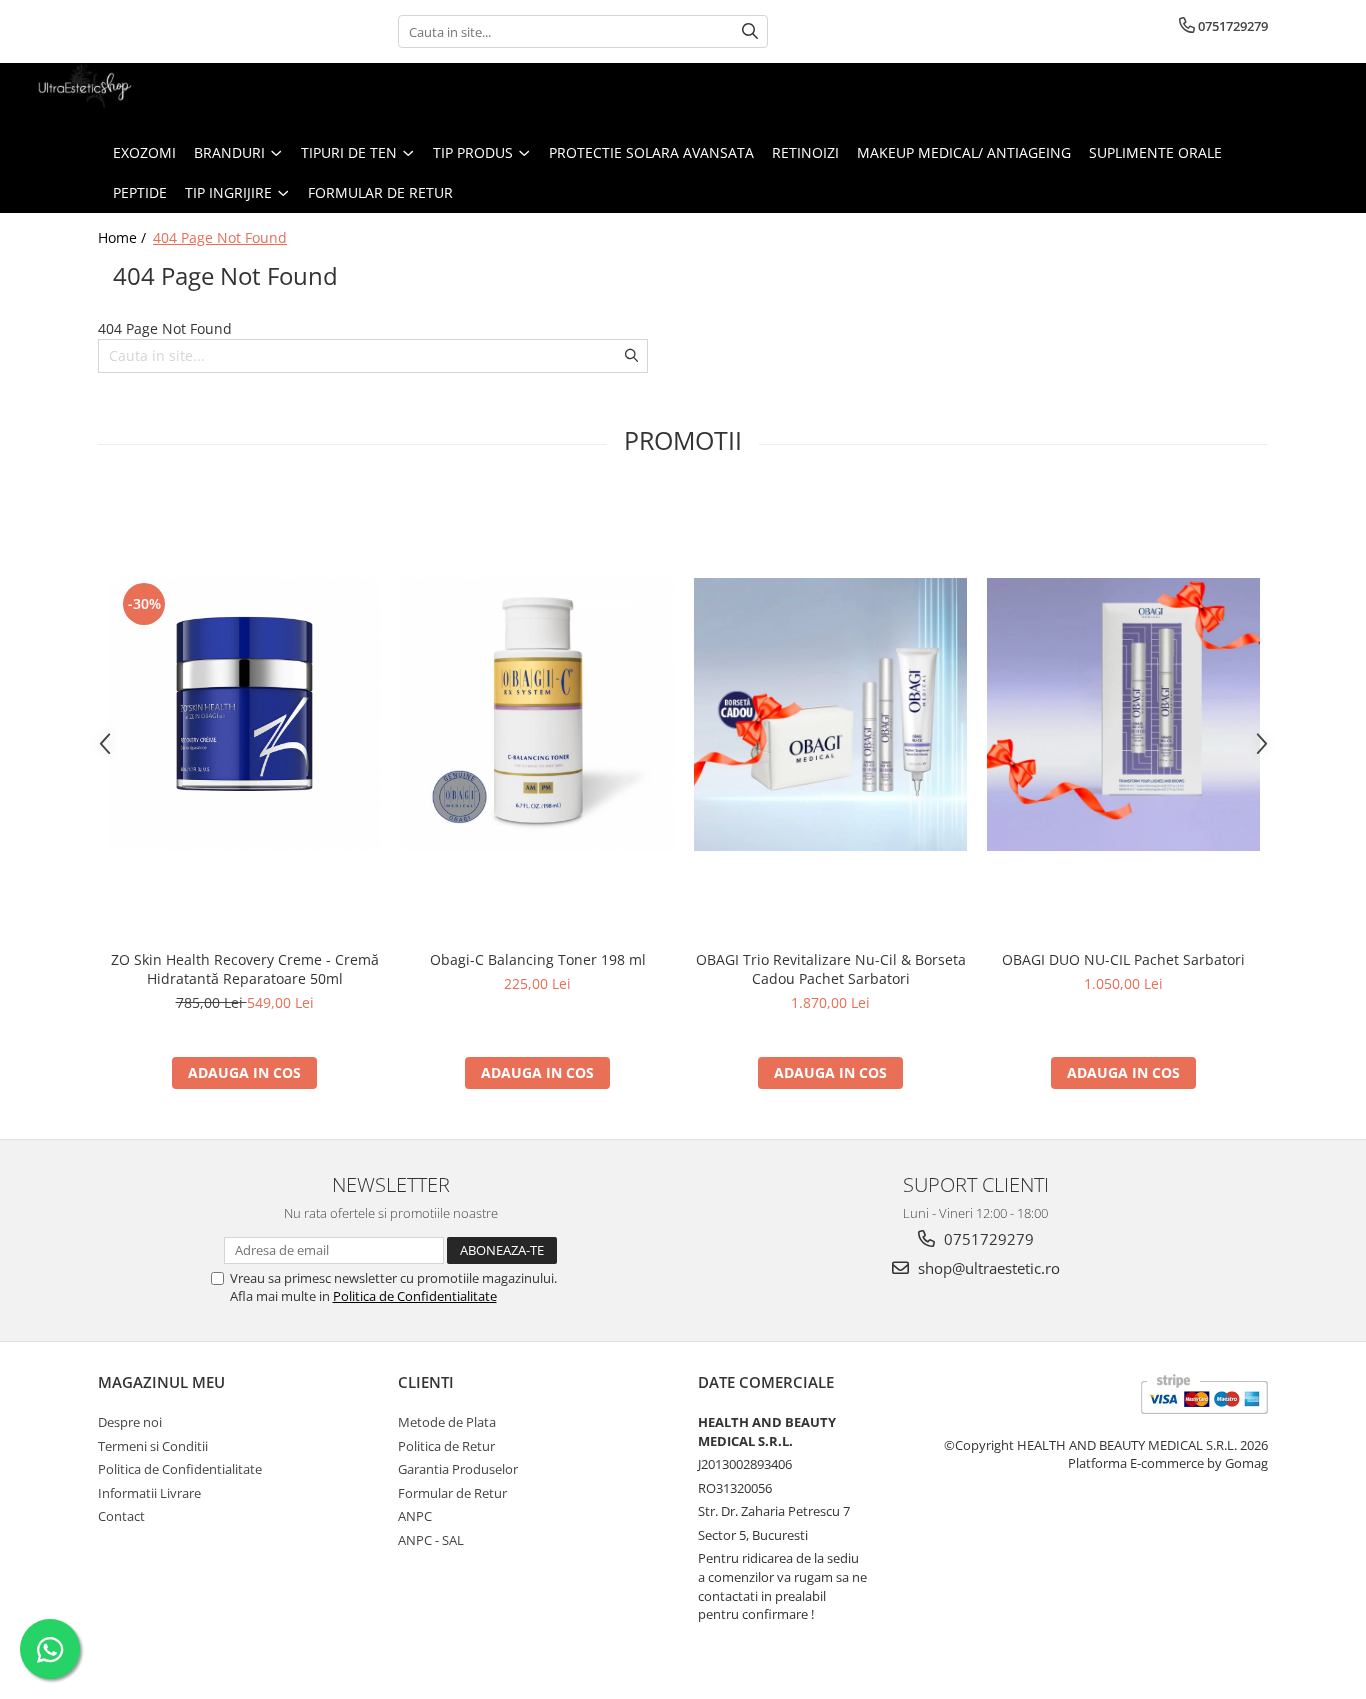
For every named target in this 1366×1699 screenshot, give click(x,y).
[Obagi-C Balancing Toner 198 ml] (537, 714)
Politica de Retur (446, 1446)
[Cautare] (750, 31)
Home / (124, 237)
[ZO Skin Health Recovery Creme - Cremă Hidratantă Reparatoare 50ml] (244, 714)
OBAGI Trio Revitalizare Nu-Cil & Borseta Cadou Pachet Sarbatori (831, 969)
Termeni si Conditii (153, 1446)
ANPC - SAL (431, 1540)
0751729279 (987, 1239)
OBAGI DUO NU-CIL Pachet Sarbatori (1123, 959)
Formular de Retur (380, 192)
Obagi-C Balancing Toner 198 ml (538, 959)
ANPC (415, 1516)
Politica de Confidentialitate (415, 1296)
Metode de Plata (447, 1422)
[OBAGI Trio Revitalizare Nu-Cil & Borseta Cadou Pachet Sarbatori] (830, 714)
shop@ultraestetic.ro (987, 1268)
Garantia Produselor (458, 1469)
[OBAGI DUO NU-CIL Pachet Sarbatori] (1123, 714)
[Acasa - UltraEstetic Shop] (115, 98)
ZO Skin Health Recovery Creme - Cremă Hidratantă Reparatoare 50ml (245, 969)
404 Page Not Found (220, 237)
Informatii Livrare (149, 1493)
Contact (121, 1516)
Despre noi (130, 1422)
